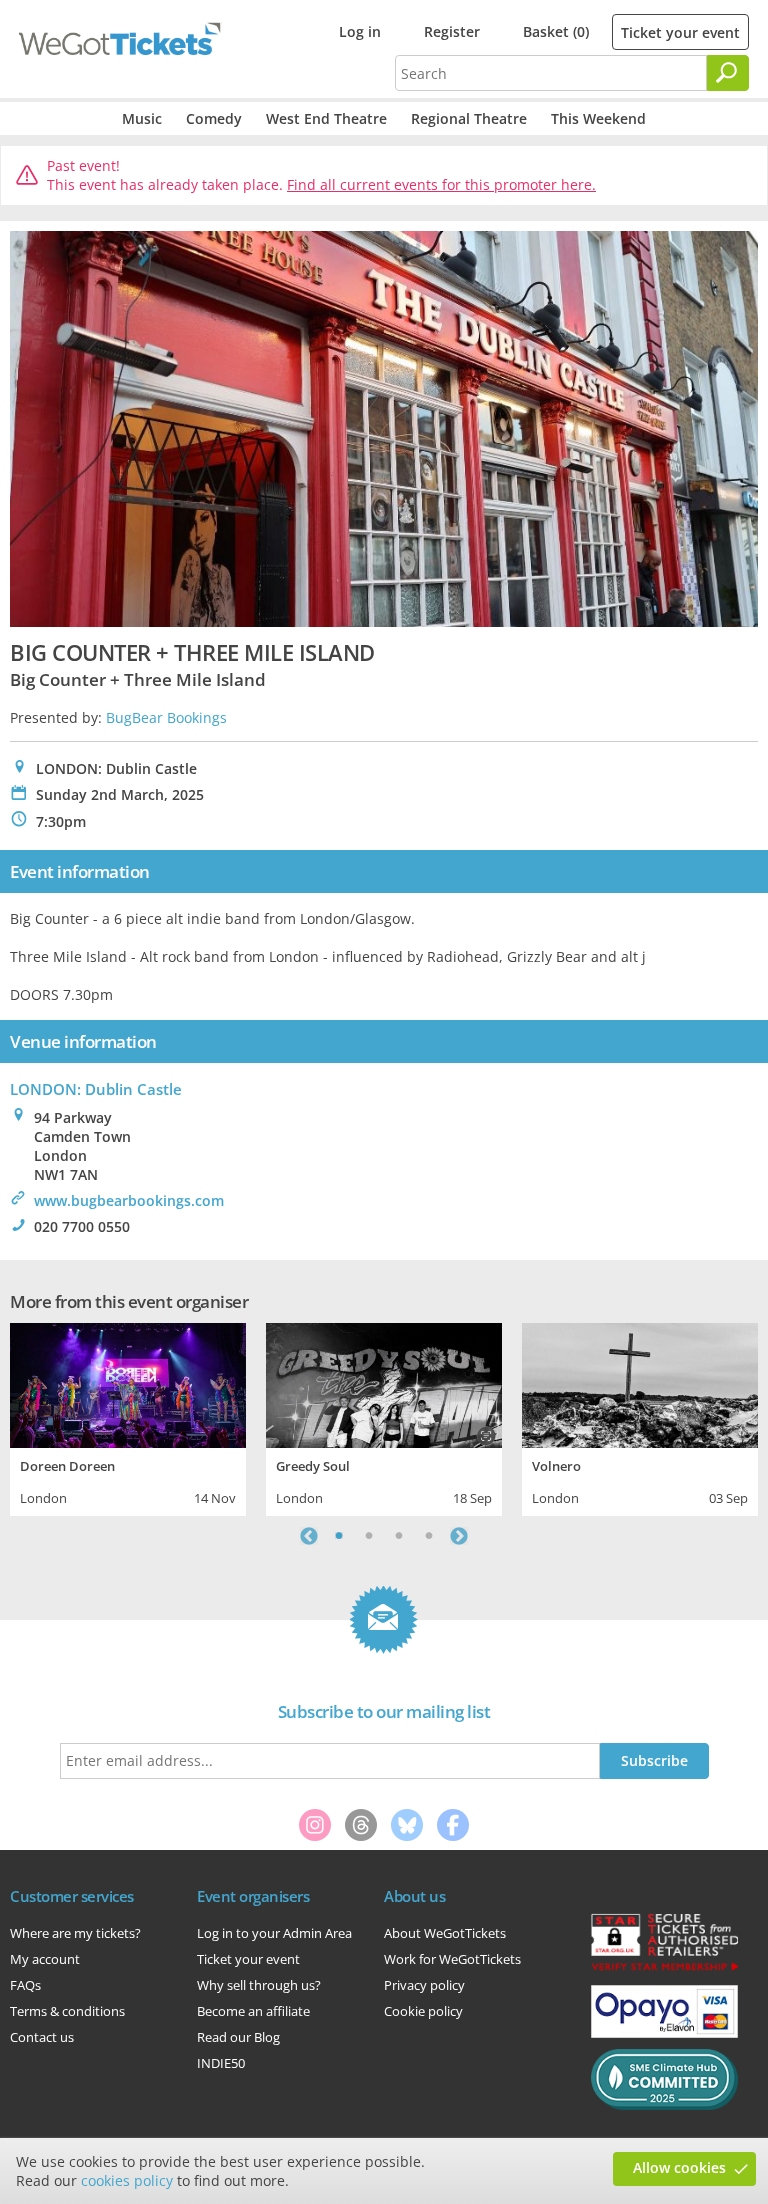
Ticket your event (680, 32)
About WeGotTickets (445, 1933)
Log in (360, 31)
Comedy (214, 118)
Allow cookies (679, 2167)
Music (142, 118)
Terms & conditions (67, 2011)
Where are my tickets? (75, 1933)
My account (45, 1959)
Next (459, 1536)
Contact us (42, 2037)
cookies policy (127, 2180)
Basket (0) (556, 31)
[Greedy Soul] (384, 1383)
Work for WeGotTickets (452, 1959)
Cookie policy (423, 2011)
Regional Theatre (469, 118)
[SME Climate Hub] (664, 2105)
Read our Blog (238, 2037)
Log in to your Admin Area (274, 1933)
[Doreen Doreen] (128, 1383)
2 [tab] (369, 1536)
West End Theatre (326, 118)
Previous (309, 1536)
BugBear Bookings (166, 717)
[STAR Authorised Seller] (664, 1969)
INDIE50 (221, 2063)
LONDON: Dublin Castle (96, 1089)
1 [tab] (339, 1536)
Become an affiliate (253, 2011)
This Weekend (598, 118)
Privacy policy (424, 1985)
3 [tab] (399, 1536)
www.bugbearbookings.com (129, 1200)
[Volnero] (640, 1383)
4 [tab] (429, 1536)
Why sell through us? (259, 1985)
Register (452, 31)
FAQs (25, 1985)
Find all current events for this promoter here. (441, 184)
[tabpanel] (128, 1417)
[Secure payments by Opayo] (664, 2033)
